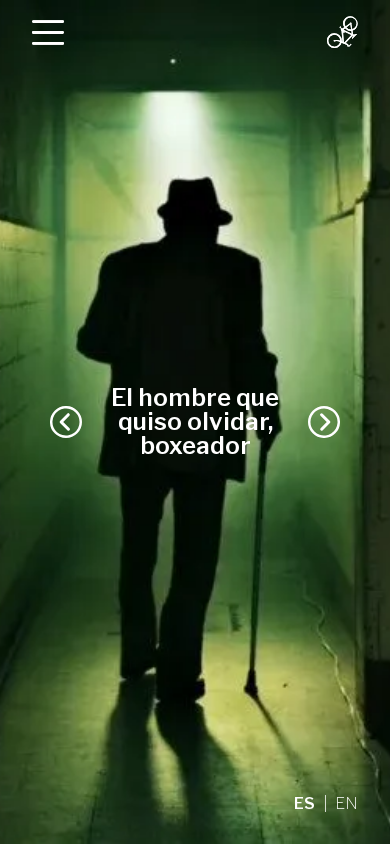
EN (346, 803)
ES (304, 803)
